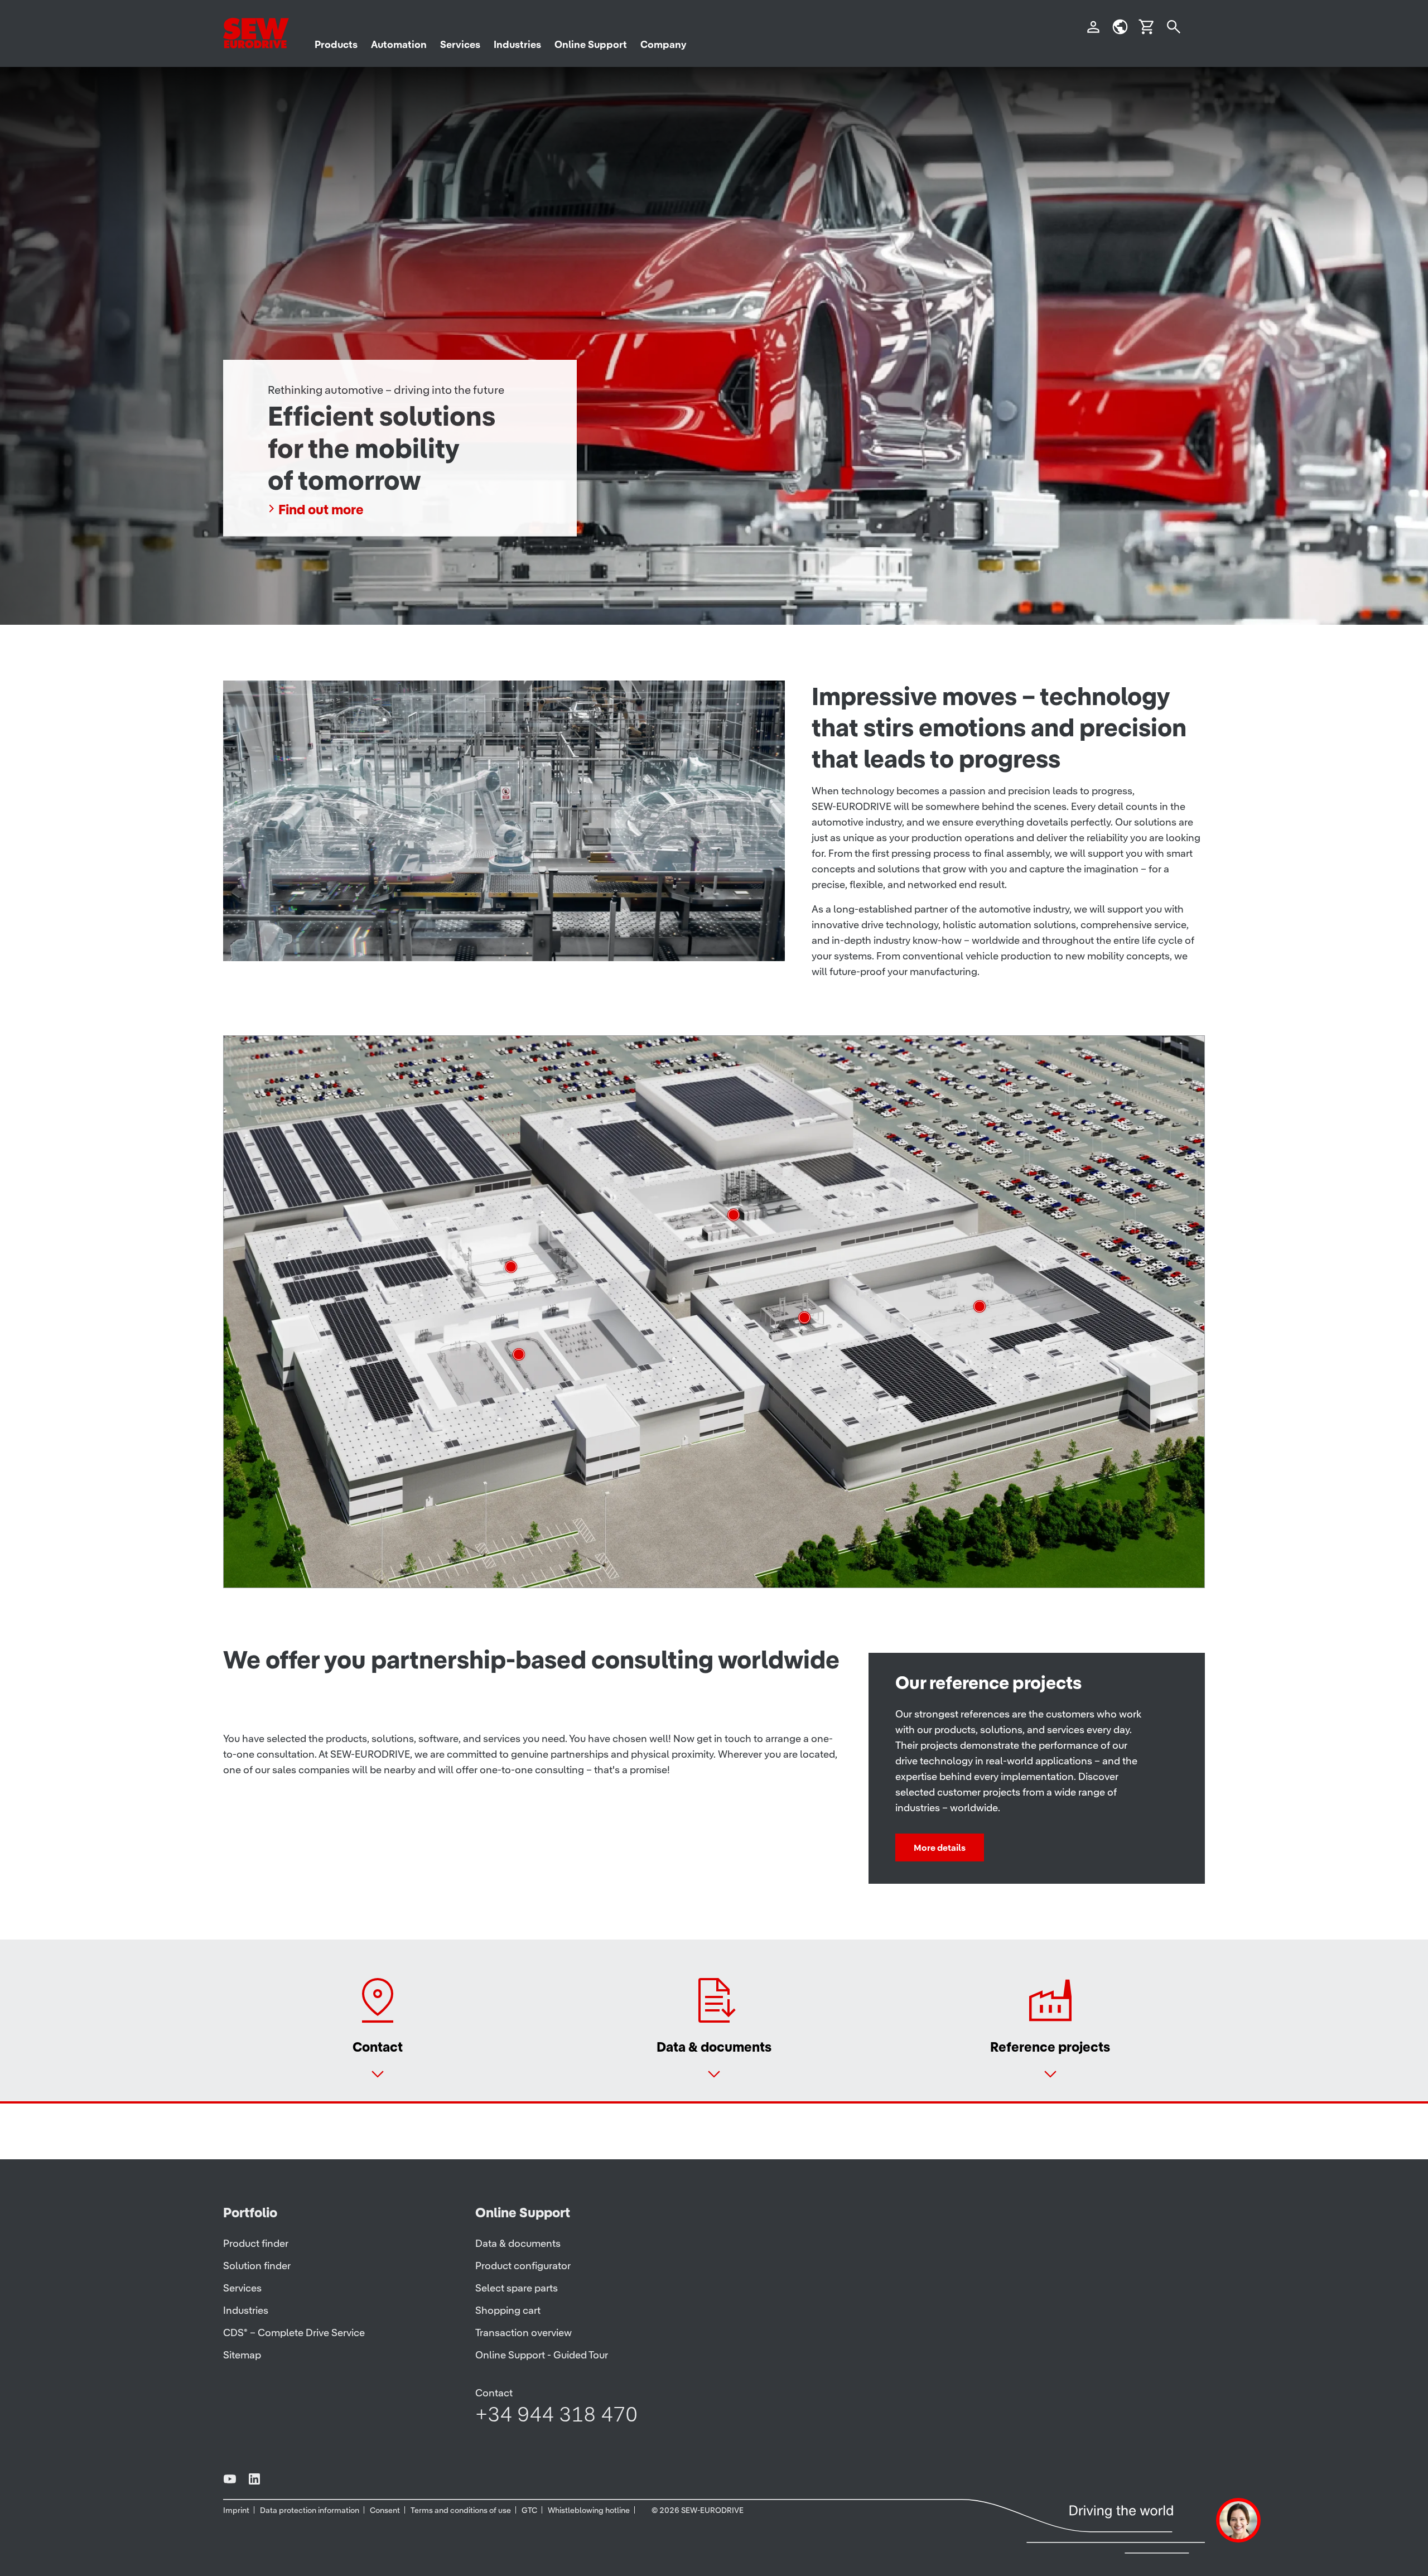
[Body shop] (980, 1306)
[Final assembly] (511, 1267)
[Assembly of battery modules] (804, 1318)
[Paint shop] (734, 1215)
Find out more (321, 510)
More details (940, 1847)
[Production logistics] (519, 1354)
